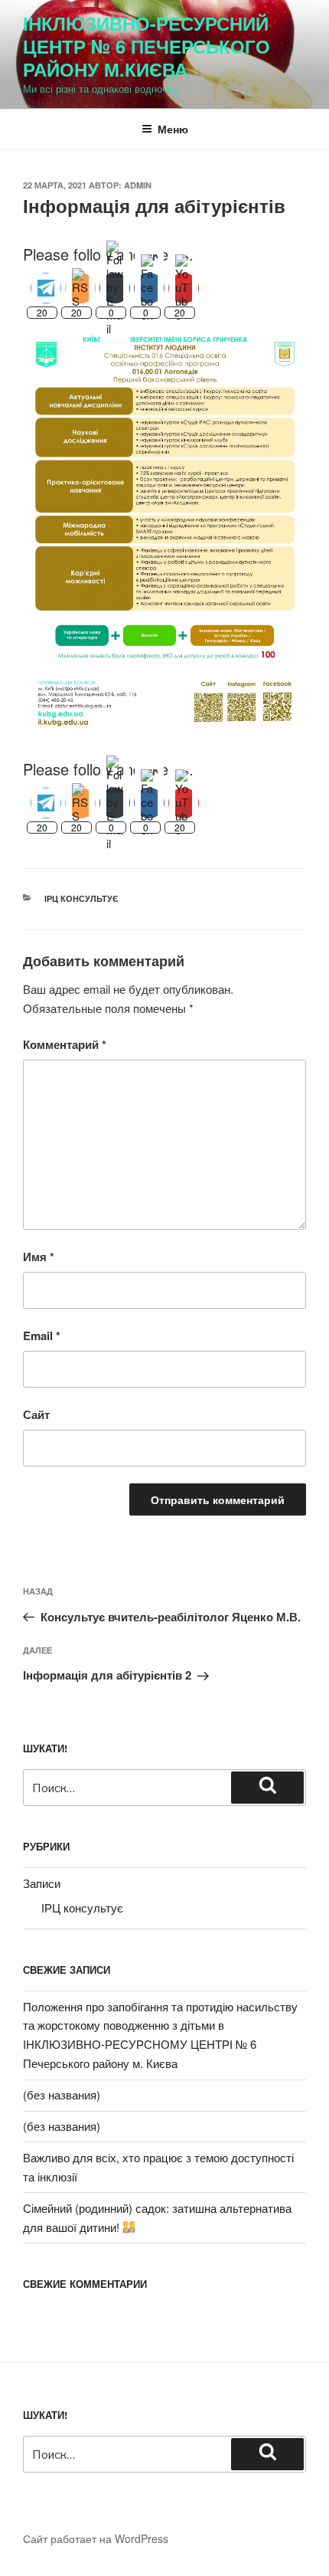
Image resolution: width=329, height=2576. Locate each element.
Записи (42, 1883)
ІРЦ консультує (81, 898)
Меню (173, 129)
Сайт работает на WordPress (96, 2538)
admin (138, 185)
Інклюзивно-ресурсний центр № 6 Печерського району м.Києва (147, 46)
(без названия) (62, 2094)
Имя (39, 1257)
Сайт (36, 1414)
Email (42, 1336)
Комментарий (65, 1044)
